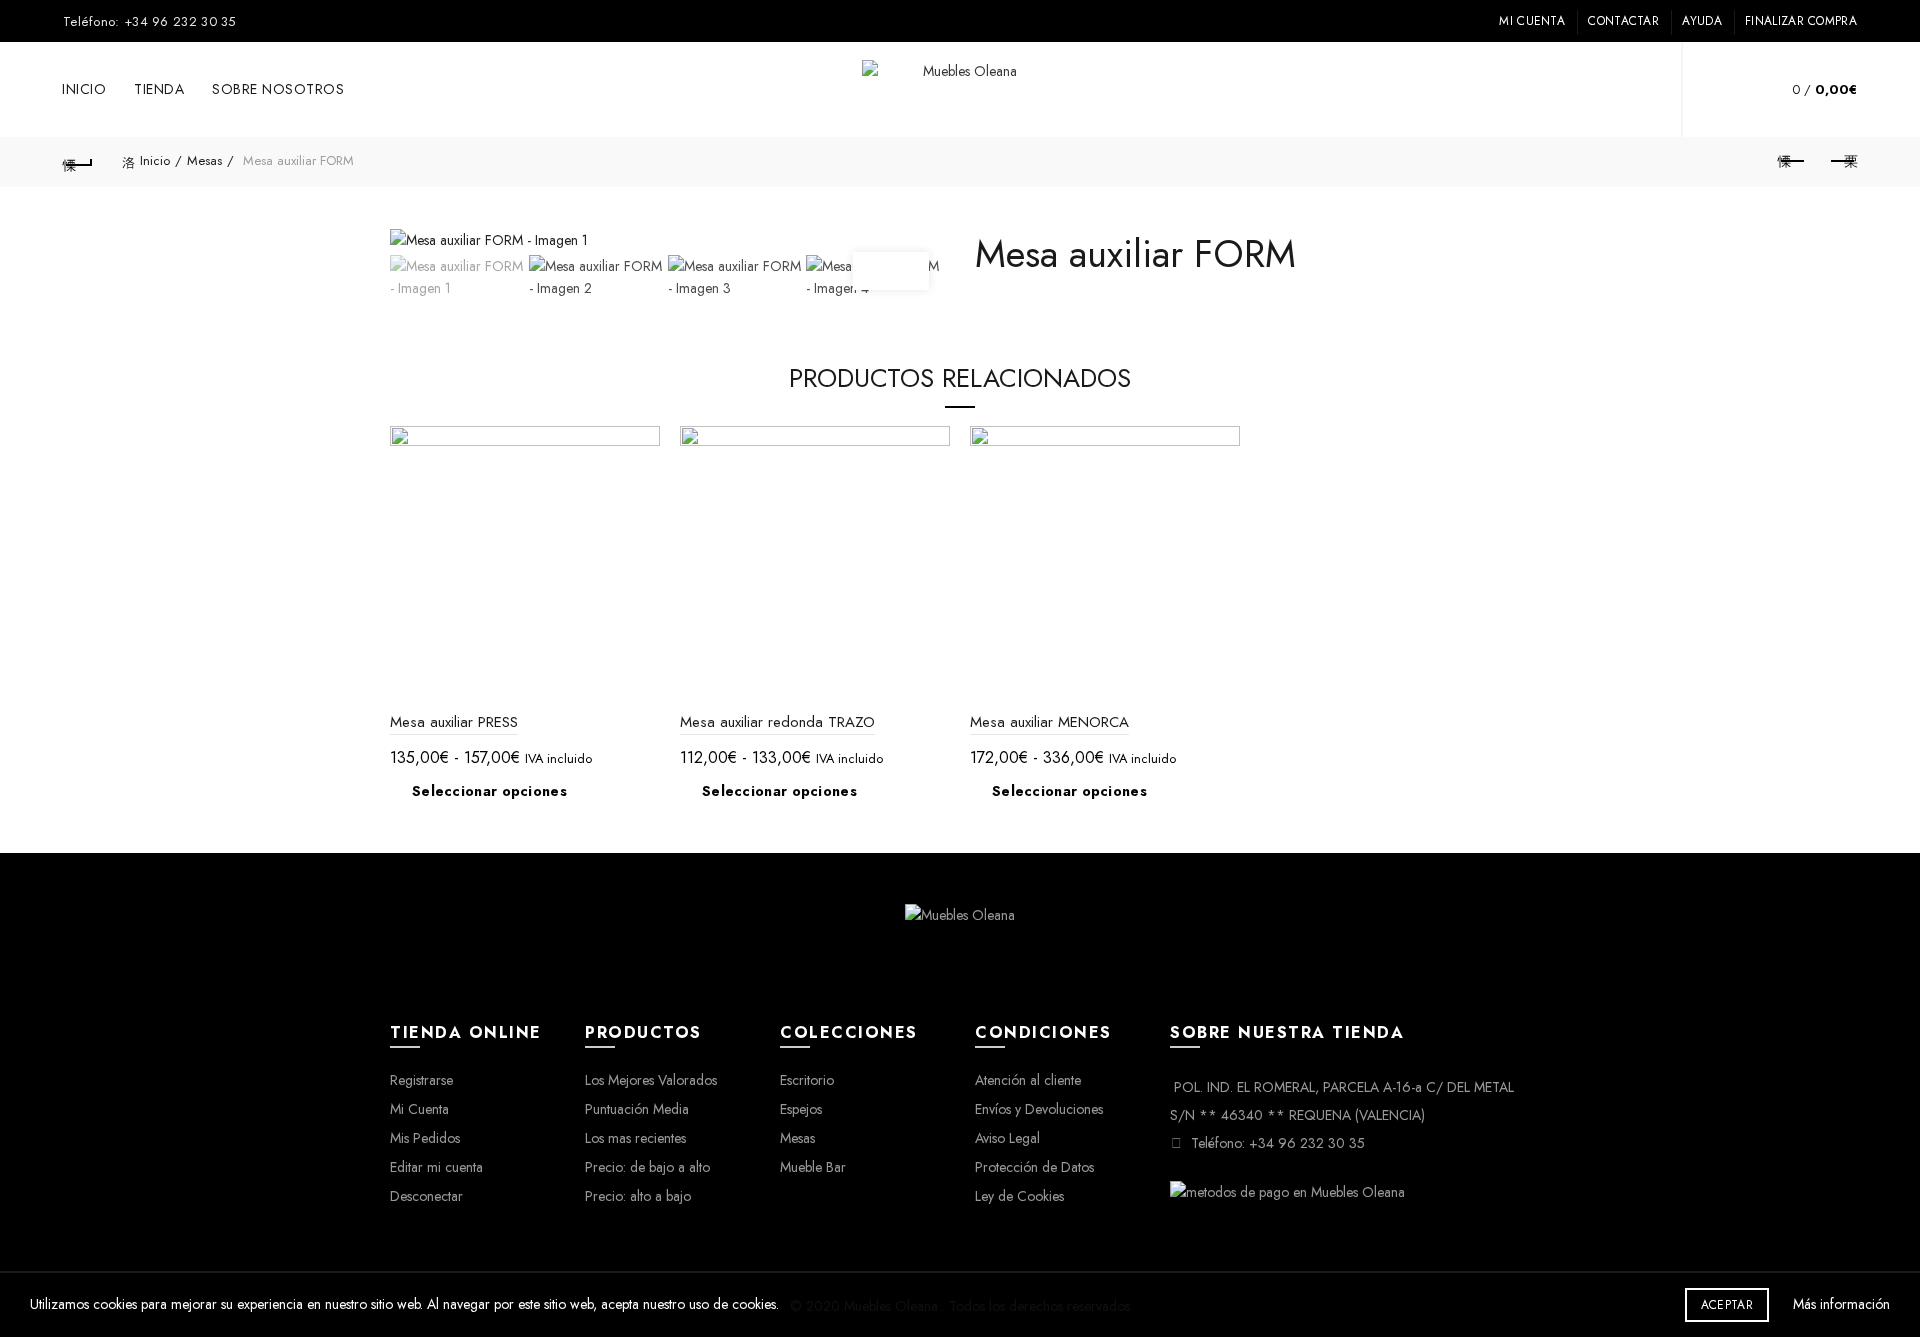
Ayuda (1702, 21)
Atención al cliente (1028, 1080)
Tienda (159, 89)
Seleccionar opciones (489, 791)
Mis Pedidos (425, 1138)
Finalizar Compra (1801, 21)
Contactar (1623, 21)
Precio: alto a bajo (638, 1196)
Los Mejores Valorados (651, 1080)
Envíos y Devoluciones (1039, 1109)
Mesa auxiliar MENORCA (1049, 722)
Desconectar (426, 1196)
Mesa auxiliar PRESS (454, 722)
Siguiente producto (1842, 162)
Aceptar (1727, 1305)
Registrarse (421, 1080)
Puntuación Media (637, 1109)
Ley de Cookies (1019, 1196)
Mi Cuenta (1532, 21)
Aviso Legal (1007, 1138)
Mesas (204, 160)
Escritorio (807, 1080)
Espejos (801, 1109)
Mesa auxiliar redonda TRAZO (777, 722)
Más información (1841, 1304)
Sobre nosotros (278, 89)
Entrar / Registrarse (1631, 90)
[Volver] (78, 162)
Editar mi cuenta (436, 1167)
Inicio (84, 89)
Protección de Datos (1034, 1167)
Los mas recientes (635, 1138)
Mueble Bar (813, 1167)
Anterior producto (1792, 162)
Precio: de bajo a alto (647, 1167)
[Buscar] (1728, 90)
